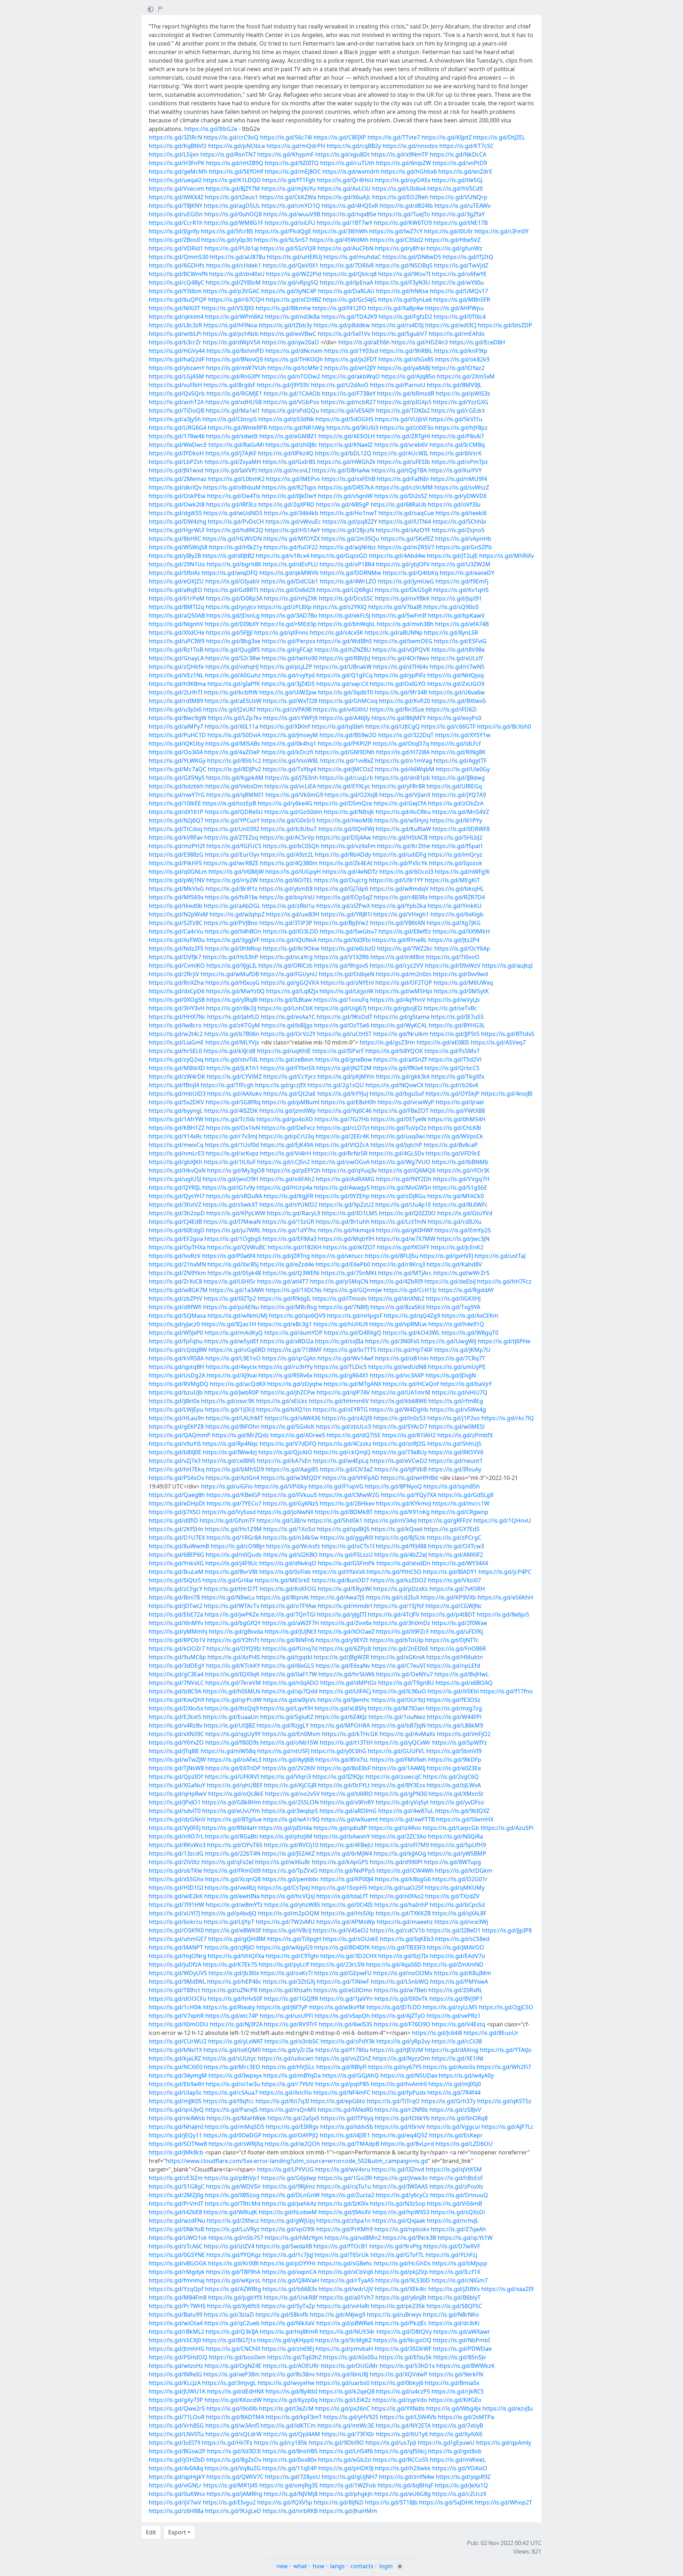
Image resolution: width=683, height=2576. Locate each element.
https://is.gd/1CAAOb (292, 393)
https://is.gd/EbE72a (176, 1614)
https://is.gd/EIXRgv (292, 2127)
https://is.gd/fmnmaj (177, 2280)
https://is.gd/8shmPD (235, 351)
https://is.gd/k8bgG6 (403, 1879)
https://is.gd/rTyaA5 (347, 2280)
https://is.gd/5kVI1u (456, 419)
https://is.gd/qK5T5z (504, 2101)
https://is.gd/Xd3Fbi (344, 940)
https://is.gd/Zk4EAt (346, 863)
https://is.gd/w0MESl (457, 1427)
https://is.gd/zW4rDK (177, 1077)
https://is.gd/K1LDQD (232, 180)
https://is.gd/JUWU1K (177, 2391)
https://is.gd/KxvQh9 (176, 1700)
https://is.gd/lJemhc (344, 1700)
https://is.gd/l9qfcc (229, 2101)
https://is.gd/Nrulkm (401, 1034)
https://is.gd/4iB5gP (343, 504)
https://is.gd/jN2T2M (344, 1068)
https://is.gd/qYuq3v (349, 1170)
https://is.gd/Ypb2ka (399, 906)
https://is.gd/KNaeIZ (346, 445)
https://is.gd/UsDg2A (177, 1375)
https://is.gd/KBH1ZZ (177, 1128)
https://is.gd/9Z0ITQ (292, 163)
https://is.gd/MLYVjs (232, 1042)
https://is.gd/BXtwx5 (459, 701)
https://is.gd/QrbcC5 (452, 1068)
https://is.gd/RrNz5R (340, 1153)
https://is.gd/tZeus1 (231, 197)
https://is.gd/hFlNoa (230, 325)
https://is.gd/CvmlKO (177, 966)
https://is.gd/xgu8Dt (342, 154)
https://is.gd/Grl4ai (228, 1580)
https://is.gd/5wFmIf (399, 615)
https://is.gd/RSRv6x (285, 1375)
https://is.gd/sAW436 (293, 1418)
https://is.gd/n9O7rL (176, 1836)
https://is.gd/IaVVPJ (231, 470)
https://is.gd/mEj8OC (293, 171)
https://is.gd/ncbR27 (348, 402)
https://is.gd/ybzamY (177, 368)
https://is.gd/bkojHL (457, 889)
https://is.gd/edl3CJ (451, 325)
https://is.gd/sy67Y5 (395, 2067)
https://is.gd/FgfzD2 (405, 317)
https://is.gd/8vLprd (407, 2144)
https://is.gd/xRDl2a (287, 1341)
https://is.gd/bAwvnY (342, 1836)
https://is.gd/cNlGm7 (460, 2280)
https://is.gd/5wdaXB (284, 2246)
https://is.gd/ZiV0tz (174, 1862)
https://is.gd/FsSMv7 (452, 1051)
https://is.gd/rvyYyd (288, 675)
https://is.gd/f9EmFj (462, 581)
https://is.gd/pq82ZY (350, 522)
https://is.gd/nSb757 (236, 2238)
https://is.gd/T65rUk (342, 2255)
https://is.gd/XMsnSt (456, 1794)
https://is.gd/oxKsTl (287, 1973)
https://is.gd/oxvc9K (228, 1401)
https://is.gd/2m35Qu (350, 539)
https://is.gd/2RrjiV (174, 974)
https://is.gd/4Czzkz (345, 1444)
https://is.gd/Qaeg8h (177, 1495)
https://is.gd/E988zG (176, 855)
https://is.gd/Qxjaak (399, 2221)
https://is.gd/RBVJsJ (345, 658)
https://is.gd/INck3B (409, 2238)
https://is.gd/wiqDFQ (230, 573)
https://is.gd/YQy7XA (409, 1495)
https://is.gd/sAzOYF (403, 530)
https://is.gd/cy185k (281, 2443)
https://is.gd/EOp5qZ (344, 897)
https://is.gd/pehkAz (289, 2204)
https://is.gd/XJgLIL (232, 966)
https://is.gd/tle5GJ (457, 180)
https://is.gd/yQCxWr (403, 1742)
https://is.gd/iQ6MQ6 (407, 1170)
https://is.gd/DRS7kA (346, 487)
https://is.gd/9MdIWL (177, 1982)
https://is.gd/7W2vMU (285, 1922)
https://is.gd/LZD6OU (464, 2144)
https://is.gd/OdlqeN (346, 974)
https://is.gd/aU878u (238, 257)
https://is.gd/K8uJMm (463, 1973)
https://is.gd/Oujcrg (341, 880)
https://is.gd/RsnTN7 (228, 154)
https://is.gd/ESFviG (460, 641)
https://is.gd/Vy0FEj (175, 1828)
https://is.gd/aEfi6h (364, 342)
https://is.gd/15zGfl (288, 1222)
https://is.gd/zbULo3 (343, 1427)
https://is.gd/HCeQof (411, 1384)
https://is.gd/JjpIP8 (507, 1930)
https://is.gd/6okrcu (176, 1922)
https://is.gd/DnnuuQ (459, 2195)
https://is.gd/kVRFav (176, 837)
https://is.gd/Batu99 (176, 2315)
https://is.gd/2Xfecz (233, 2221)
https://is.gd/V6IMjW (236, 872)
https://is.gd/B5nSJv (460, 2357)
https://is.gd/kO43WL (411, 1333)
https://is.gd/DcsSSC (346, 598)
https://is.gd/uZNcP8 (229, 1990)
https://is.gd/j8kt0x (174, 1401)
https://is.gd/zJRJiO (230, 1947)
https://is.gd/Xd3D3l (234, 2451)
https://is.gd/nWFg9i (462, 872)
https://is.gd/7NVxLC (176, 1683)
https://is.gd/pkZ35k (398, 2306)
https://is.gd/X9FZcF (403, 1631)
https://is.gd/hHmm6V (339, 1401)
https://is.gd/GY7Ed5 (452, 1529)
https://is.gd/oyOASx (403, 180)
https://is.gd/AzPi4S (234, 1657)
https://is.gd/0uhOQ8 (233, 214)
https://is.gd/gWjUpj (288, 2221)
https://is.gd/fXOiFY (403, 1247)
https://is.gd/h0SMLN (231, 1691)
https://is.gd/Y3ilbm (175, 291)
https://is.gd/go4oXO (285, 1119)
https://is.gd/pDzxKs (401, 1589)
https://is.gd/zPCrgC (454, 1538)
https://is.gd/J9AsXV (345, 2212)
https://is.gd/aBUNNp (394, 633)
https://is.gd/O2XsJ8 (351, 795)
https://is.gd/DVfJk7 (175, 957)
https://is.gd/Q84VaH (291, 2280)
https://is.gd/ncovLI (284, 470)
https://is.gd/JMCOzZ (346, 769)
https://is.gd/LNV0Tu (176, 2434)
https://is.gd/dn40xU (237, 274)
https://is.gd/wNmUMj (237, 1316)
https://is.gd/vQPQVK (401, 650)
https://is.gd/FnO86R (458, 1649)
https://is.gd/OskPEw (177, 496)
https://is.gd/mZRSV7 (406, 547)
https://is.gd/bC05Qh (291, 846)
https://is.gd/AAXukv (234, 1094)
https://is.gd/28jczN (348, 530)
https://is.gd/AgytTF (460, 761)
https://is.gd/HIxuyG (232, 983)
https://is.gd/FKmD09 (232, 1871)
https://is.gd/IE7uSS (457, 1017)
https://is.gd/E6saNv (343, 1666)
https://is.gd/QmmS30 (179, 257)
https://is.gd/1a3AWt (237, 1290)
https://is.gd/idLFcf (456, 744)
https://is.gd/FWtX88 (457, 1111)
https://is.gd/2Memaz (178, 479)
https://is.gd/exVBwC (288, 334)
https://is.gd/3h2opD (177, 1213)
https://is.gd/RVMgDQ (179, 1384)
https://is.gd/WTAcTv (232, 1606)
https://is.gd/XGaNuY (177, 1785)
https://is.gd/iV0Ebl (453, 1691)
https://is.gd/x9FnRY (347, 1802)
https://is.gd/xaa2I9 (507, 2289)
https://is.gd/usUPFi (286, 2016)
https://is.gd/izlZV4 (229, 2246)
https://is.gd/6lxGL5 (288, 1666)
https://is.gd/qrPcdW (234, 1700)
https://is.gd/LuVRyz (233, 2229)
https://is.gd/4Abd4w (397, 556)
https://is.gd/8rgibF (229, 385)
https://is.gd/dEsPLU (290, 564)
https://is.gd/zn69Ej (288, 2349)
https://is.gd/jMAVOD (456, 1947)
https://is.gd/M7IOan (396, 1708)
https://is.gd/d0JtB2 (228, 556)
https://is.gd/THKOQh (294, 359)
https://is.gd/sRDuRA (234, 1196)
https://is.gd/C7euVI (398, 1666)
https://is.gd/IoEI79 (174, 2443)
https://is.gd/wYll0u (458, 282)
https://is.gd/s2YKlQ (340, 607)
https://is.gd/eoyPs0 (454, 718)
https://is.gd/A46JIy (345, 718)
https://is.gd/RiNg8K (458, 752)
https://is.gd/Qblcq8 (350, 274)
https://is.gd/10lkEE (175, 803)
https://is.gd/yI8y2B (175, 556)
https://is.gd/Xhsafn (285, 1990)
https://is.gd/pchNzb (231, 334)
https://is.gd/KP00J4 (347, 1879)
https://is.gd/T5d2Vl (455, 1059)
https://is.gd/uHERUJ (294, 257)
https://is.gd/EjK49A (287, 1145)
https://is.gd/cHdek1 (234, 265)
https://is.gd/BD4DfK (342, 1947)
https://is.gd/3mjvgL (229, 2383)
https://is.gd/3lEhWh (340, 231)
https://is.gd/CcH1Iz (410, 1290)
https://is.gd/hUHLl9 (341, 1324)
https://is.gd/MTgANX (353, 1384)
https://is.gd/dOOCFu (178, 1999)
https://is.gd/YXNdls (398, 2408)
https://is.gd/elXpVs (290, 1700)
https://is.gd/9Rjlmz (289, 2186)
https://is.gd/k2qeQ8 (347, 2391)
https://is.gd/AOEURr (291, 2366)
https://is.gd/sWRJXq (236, 2144)
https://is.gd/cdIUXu (455, 1222)
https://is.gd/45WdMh (339, 240)
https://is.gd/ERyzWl (345, 1589)
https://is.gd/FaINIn (403, 479)
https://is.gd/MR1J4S (231, 2485)
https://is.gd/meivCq (176, 1145)
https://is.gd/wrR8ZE (231, 863)
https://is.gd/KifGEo (455, 2400)
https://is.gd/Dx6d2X (288, 590)
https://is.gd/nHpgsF (355, 1316)
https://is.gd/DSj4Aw (343, 837)
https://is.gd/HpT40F (405, 1350)
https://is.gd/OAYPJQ (291, 2135)
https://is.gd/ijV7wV (175, 2502)
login (386, 2566)
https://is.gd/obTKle (175, 1871)
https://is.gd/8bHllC (175, 539)
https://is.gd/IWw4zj (230, 1452)
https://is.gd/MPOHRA (340, 1725)
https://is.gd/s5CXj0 (175, 2340)
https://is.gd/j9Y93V (283, 385)
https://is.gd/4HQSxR (350, 206)
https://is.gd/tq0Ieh (338, 726)
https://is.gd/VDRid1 (176, 248)
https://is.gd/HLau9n (176, 1418)
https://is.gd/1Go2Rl (345, 2178)
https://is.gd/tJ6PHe (504, 1341)
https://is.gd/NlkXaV (288, 2323)
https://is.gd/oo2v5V (292, 1794)
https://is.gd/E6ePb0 (343, 1264)
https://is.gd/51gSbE (460, 1188)
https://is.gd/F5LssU (346, 1555)
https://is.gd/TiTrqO (393, 2101)
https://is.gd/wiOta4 (176, 2323)
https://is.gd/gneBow (344, 1059)
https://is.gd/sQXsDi (458, 2212)
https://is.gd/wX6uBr (283, 1862)
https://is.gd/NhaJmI (176, 2127)
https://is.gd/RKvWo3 (177, 1845)
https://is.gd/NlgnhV (176, 624)
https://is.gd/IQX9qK (232, 1674)
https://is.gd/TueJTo (404, 214)
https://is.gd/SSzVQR (288, 248)
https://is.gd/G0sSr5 (288, 820)
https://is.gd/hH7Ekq (177, 1469)
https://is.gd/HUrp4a (284, 1188)
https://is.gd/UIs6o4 (399, 189)
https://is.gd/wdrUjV (346, 2289)
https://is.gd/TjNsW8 (176, 1768)
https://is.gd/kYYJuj (343, 1094)
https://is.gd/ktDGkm (464, 1871)
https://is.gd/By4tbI (291, 2391)
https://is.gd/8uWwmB (179, 1546)
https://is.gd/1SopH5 (339, 1888)
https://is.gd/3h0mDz (402, 1623)
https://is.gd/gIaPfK (234, 684)
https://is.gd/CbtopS (230, 419)
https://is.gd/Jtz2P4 (454, 940)
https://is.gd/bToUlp (397, 1640)
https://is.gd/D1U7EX (177, 1538)
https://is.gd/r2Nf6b (401, 2110)
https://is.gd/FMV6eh (398, 1760)
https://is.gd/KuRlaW (403, 829)
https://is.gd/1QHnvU (502, 1520)
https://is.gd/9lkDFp (455, 1760)
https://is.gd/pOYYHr (288, 2263)
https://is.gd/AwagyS (342, 1188)
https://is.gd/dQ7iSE (354, 1435)
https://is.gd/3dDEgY (177, 1666)
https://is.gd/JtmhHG (177, 2349)
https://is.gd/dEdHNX (235, 2391)
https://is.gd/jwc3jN (463, 1239)
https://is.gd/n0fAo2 (397, 1896)
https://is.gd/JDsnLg (233, 615)
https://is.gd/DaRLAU (346, 291)
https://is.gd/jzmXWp (288, 1111)
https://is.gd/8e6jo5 (503, 1614)
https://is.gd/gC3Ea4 (176, 1674)
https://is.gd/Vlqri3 (286, 1777)
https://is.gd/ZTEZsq (231, 837)
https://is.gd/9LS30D (403, 2280)
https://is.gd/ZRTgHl (403, 436)
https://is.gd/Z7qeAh (458, 2229)
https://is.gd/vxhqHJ (232, 667)
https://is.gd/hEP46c (234, 1982)
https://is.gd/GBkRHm (232, 1802)
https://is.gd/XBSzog (232, 2195)
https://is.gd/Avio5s (449, 2067)
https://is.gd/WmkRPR (237, 428)
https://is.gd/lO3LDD (291, 931)
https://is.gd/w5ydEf (231, 1341)
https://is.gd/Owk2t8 (177, 504)
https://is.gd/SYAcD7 (400, 1427)
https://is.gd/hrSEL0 (175, 1051)
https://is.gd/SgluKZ (287, 1717)
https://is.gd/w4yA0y (466, 2075)
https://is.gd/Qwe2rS (177, 2408)
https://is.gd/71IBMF (295, 1350)
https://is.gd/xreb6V (401, 445)
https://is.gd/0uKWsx (177, 2494)
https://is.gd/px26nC (343, 2408)
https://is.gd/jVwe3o (401, 2178)
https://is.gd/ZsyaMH (233, 462)
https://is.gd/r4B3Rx (401, 897)
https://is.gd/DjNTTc (452, 1640)
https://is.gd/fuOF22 (291, 547)
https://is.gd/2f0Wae (459, 1623)
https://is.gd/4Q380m (289, 863)
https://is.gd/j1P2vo (454, 1418)
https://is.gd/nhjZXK (291, 598)
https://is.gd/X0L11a (231, 726)
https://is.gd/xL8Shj (340, 1708)
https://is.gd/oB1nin (402, 1358)
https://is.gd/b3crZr (175, 342)
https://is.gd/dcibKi (454, 2323)
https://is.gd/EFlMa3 (290, 1239)
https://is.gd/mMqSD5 (234, 2127)
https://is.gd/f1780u (342, 2050)
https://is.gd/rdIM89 (176, 701)
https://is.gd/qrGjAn (289, 1358)
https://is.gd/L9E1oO (233, 1358)
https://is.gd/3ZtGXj (289, 1982)
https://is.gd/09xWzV (453, 966)
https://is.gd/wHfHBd (409, 1478)
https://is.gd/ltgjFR (288, 1196)
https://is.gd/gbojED (395, 1008)
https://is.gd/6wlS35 (346, 2024)
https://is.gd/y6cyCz (402, 2195)
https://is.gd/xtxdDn (403, 1563)
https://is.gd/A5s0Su (350, 2357)
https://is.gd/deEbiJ (450, 1281)
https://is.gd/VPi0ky (281, 1486)
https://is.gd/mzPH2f (177, 846)
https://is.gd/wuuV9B (292, 214)
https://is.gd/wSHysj (401, 820)
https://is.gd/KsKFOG (288, 1589)
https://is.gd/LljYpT (229, 1922)
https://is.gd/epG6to (338, 2101)
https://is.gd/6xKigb (457, 914)
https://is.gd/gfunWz (454, 248)
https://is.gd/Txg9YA (453, 1307)
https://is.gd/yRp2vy (403, 2041)
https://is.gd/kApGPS (340, 1862)
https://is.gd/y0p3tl (227, 240)
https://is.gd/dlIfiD (173, 1520)
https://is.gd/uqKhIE (284, 1051)
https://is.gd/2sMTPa (466, 2417)
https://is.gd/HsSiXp (348, 1913)
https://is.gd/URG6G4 (178, 428)
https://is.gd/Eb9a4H (176, 2084)
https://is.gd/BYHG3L (457, 1025)
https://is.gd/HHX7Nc (177, 1017)
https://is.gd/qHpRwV (178, 1794)
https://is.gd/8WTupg (452, 1862)
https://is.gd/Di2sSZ (401, 496)
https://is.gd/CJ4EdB (175, 1222)
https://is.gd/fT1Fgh (289, 180)
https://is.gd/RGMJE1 (234, 393)
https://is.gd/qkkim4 (176, 317)
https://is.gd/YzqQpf (176, 2289)
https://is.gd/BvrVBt (231, 1572)
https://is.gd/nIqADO (291, 1683)
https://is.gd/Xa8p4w (396, 308)
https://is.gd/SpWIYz (460, 1742)
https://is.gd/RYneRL (399, 940)
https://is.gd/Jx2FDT (351, 359)
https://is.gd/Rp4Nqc (230, 1444)
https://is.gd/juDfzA (175, 1964)
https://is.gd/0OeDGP (232, 2135)
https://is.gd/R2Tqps (289, 487)
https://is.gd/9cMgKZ (343, 2340)
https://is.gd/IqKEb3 (407, 1939)
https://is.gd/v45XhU (341, 709)
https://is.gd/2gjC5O (506, 2007)
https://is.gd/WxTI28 (290, 701)
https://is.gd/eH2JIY (350, 368)
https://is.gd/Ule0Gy (463, 769)
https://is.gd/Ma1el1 (233, 411)
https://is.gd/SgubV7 (399, 334)
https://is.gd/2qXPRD (286, 504)
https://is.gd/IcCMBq (457, 445)
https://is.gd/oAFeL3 (234, 1760)
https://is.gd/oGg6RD (237, 1350)
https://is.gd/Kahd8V (454, 1264)
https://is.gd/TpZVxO (290, 1871)
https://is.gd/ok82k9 (462, 359)
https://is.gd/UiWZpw (288, 692)
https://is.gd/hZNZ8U (343, 650)
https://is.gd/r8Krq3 (398, 1264)
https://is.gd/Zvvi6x (346, 1623)
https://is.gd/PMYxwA (459, 1982)
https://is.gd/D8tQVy (404, 2332)
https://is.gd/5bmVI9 (454, 1751)
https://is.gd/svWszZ (462, 487)
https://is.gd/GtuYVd (465, 1213)
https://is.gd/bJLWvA (454, 1785)
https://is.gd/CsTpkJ (284, 1888)
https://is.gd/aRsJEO (176, 590)
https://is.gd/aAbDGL (232, 906)
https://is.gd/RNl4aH (229, 1828)
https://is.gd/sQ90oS (451, 607)
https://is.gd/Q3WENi (291, 1273)
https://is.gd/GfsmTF (227, 1520)
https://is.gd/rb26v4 (451, 1085)
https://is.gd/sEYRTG (340, 1409)
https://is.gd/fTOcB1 (341, 2246)
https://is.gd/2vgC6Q (451, 1777)
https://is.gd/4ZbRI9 (396, 1281)
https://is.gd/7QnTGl (288, 1614)
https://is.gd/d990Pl (396, 1862)
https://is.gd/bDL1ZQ (343, 453)
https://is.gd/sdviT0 (175, 1811)
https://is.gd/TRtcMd (233, 2204)
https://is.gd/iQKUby (176, 744)
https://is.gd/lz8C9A (175, 1691)
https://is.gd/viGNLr (175, 2485)
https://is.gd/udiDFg (399, 855)
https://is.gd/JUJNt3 (290, 1631)
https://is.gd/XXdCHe (177, 633)
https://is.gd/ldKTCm (288, 2426)
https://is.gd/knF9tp (461, 351)
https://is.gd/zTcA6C (176, 2246)
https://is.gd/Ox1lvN (233, 1128)
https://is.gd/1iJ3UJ (230, 1409)
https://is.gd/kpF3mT (294, 2417)
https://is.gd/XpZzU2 (346, 1205)
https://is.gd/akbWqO (351, 376)
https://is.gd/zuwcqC (394, 1777)
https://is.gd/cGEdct (458, 411)
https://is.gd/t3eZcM (286, 2408)
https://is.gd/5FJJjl (229, 633)
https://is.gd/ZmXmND (453, 1964)
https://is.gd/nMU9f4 (459, 479)
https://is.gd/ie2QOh (292, 2144)
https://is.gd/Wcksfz (293, 1546)
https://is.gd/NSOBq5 (404, 265)
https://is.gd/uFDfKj (457, 1631)
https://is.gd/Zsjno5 (458, 530)
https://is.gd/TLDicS (340, 1367)
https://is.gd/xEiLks (282, 1401)
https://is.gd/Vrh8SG (176, 2426)
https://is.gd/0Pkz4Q (286, 453)
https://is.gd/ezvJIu (508, 2408)
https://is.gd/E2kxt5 (175, 1717)
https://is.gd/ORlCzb (285, 966)
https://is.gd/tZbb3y (285, 325)
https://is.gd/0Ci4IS (347, 1905)
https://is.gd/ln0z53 (400, 1418)
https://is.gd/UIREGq (454, 786)
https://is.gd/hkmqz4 (346, 1230)
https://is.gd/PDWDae (462, 2349)
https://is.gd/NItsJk (349, 812)
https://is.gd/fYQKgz (234, 2255)
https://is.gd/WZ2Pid (294, 274)
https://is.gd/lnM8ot (397, 957)
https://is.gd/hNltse (402, 291)
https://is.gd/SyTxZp (288, 2306)
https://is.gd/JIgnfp (174, 231)
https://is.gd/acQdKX (238, 1384)
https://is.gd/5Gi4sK (288, 1427)
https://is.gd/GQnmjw (353, 1290)
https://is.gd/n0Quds (234, 1555)
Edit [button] (151, 2532)
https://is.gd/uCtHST (344, 1034)
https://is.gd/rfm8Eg (456, 1401)
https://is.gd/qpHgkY (177, 2477)
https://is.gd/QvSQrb (177, 393)
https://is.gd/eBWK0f (233, 1930)
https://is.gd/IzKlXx (343, 2204)
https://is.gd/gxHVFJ (446, 1256)
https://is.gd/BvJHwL (462, 1674)
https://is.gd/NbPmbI (461, 2340)
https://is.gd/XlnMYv (176, 1623)
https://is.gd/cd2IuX (393, 1597)
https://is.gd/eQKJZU (176, 581)
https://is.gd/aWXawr (462, 2332)
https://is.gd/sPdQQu (290, 411)
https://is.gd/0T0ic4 (460, 317)
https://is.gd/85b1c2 (234, 761)
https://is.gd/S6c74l (286, 137)
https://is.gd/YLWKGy (177, 761)
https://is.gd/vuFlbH (175, 385)
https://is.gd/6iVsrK (456, 453)
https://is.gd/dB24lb (406, 206)
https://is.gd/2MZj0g (176, 2195)
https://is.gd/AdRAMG (345, 1179)
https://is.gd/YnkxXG (176, 1563)
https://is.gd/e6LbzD (348, 948)
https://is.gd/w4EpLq (341, 1461)
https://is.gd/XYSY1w (463, 735)
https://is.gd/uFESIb (404, 462)
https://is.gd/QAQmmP (180, 1435)
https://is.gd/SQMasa (177, 1316)
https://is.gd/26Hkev (347, 1503)
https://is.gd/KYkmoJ (404, 1503)
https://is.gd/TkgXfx (458, 1077)
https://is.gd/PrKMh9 (345, 2229)
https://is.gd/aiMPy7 (176, 726)
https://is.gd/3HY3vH (177, 1008)
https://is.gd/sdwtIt (232, 436)
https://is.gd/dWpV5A (232, 342)
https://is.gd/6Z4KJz (341, 1717)
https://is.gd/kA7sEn (284, 1461)
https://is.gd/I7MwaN (232, 1222)
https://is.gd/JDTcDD (394, 2007)
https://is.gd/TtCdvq (176, 829)
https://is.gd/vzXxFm (348, 846)
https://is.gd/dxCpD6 (177, 991)
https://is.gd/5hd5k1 (335, 1520)
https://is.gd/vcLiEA (290, 786)
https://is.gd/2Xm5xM (466, 376)
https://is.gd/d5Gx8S (406, 359)
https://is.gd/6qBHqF (405, 2485)
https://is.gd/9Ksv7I (404, 274)
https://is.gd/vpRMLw (398, 1324)
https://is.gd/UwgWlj (449, 1341)
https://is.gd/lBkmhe (283, 308)
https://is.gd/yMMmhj (178, 1631)
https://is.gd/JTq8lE (174, 1751)
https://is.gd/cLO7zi (343, 1128)
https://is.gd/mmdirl (345, 1606)
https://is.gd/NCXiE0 (176, 2067)
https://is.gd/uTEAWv (462, 206)
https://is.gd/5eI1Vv (344, 334)
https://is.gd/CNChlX (233, 2349)
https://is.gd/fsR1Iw (231, 897)
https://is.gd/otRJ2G (399, 1444)
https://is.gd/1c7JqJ (288, 2255)
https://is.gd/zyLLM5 (450, 2007)
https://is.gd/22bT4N (233, 1853)
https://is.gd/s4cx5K (337, 633)
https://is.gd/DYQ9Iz (234, 1649)
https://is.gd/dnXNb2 (396, 1298)
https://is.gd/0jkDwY (289, 496)
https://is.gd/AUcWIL (401, 453)
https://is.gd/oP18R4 (347, 564)
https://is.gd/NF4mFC (342, 2093)
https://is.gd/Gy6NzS (291, 1503)
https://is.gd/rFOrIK (463, 1170)
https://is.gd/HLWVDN (232, 539)
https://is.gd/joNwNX (285, 1512)
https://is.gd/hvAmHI (399, 2084)
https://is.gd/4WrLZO (348, 581)
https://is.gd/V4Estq (459, 2024)
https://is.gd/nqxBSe (349, 214)
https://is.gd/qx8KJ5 (343, 1529)
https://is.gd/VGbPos (291, 402)
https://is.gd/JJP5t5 (455, 1034)
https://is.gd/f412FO (339, 308)
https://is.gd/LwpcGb (451, 1828)
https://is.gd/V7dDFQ (288, 1444)
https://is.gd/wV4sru (343, 2169)
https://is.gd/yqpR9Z (463, 2477)
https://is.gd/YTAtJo (506, 2050)
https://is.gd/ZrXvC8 (175, 1281)
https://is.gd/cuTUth (347, 163)
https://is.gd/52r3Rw (233, 658)
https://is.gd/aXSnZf (400, 1059)
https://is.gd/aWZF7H (291, 1623)
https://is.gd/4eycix (231, 1367)
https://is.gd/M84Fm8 (178, 2297)
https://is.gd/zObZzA (456, 803)
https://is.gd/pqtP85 (342, 2084)
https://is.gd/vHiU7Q (460, 1392)
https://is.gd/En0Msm (291, 1734)
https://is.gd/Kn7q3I (282, 2101)
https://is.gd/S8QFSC (454, 2306)
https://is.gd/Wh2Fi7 (504, 2067)
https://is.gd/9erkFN (456, 2374)
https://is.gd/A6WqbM (405, 769)
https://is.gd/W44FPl (454, 1717)
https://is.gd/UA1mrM (401, 1392)
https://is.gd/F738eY (349, 393)
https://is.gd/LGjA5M (176, 376)
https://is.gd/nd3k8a (292, 317)
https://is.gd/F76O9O (402, 2024)
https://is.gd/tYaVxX (339, 1572)
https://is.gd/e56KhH (505, 1597)
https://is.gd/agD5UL (232, 206)
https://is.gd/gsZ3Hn (387, 1042)
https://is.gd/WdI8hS (344, 641)
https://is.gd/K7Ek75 (230, 1964)
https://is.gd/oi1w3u (233, 2084)
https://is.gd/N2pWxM (178, 914)
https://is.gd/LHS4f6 (346, 2451)
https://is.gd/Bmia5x (452, 2383)
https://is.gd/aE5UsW (233, 701)
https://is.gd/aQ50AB (177, 615)
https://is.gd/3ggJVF (233, 940)
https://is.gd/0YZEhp (342, 1196)
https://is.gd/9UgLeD (233, 2511)
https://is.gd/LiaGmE (176, 1042)
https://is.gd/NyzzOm (401, 2058)
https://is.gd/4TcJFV (394, 1614)
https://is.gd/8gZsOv (234, 2460)
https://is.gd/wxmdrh (351, 171)
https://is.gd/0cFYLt (344, 1785)
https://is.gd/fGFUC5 (234, 846)
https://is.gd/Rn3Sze (397, 709)
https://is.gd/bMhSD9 (235, 1469)
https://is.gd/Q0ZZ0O (407, 1213)
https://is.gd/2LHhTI (176, 692)
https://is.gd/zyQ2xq (176, 1059)
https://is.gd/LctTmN (399, 1222)
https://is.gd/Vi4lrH (286, 1153)
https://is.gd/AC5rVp (287, 837)
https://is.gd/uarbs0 (343, 2383)
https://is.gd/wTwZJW (177, 1760)
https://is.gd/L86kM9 (455, 1725)
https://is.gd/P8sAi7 (458, 436)
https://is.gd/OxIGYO (398, 684)
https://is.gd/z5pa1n (343, 2221)
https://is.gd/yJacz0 (174, 1324)
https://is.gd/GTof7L (397, 2255)
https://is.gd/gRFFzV (445, 1520)
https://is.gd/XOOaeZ (346, 1631)
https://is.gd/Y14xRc (176, 1136)
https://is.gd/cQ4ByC (176, 282)
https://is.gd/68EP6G (176, 1555)
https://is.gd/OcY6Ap (462, 948)
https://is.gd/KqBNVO (178, 146)
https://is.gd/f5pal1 (457, 846)
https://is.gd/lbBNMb (460, 1162)
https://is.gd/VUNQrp (459, 197)
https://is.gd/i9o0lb (232, 2408)
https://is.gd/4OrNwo (401, 658)
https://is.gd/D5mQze (343, 803)
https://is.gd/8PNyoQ (393, 1486)
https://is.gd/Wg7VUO (401, 1162)
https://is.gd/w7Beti (400, 1990)
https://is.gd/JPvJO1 (175, 1802)
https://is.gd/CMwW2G (349, 1495)
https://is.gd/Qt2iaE (290, 1094)
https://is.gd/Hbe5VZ (453, 240)
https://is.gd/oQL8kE (236, 1794)
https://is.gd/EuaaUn (231, 1717)
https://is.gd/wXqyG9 (284, 1947)
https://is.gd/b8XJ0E (175, 1452)
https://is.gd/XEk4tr (401, 2289)
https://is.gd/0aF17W (289, 1674)
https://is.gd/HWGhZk (346, 462)
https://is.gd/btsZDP (505, 325)
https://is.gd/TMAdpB (350, 2144)
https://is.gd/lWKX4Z (176, 197)
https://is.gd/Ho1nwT (348, 513)
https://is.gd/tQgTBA (399, 470)
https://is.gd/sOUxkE (351, 1939)
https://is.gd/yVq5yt (402, 1802)
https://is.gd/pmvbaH (344, 2349)
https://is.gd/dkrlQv (175, 487)
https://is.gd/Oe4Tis (234, 496)
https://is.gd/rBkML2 (176, 2332)
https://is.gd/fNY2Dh (404, 1179)
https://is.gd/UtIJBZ (229, 1725)
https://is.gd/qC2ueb (232, 2323)
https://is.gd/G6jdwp (289, 2178)
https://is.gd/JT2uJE (452, 556)
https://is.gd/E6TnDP (233, 1768)
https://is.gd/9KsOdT (345, 1017)
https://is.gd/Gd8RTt (231, 590)
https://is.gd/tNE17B (460, 223)
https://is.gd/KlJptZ (447, 137)
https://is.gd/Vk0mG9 (294, 795)
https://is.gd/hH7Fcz (504, 1281)
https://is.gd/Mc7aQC (178, 769)
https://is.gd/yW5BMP (457, 1853)
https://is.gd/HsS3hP (231, 957)
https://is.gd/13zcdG (176, 1853)
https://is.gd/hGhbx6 (409, 171)
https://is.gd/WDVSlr (234, 2186)
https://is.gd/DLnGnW (290, 2195)
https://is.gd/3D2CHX (348, 1956)
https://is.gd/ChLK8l (454, 1128)
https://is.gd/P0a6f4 (229, 1256)
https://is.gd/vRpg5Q (290, 282)
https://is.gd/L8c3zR (175, 325)
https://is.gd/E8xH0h (348, 1102)
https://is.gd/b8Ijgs (287, 1025)
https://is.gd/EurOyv (232, 855)
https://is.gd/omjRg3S (289, 2485)
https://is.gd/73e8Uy (399, 1452)
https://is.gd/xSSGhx (176, 1879)
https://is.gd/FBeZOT (401, 1111)
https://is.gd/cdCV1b (398, 1930)
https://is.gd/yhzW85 (292, 1905)
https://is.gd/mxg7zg (454, 1708)
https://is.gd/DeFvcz (288, 1128)
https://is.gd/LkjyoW (346, 991)
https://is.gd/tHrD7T (231, 1589)
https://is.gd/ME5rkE (282, 1580)
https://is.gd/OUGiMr (350, 2366)
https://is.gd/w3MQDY (291, 1478)
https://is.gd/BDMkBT (344, 1512)
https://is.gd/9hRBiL (406, 351)
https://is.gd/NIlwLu (228, 1597)
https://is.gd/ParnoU (398, 385)
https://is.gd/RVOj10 (291, 1845)
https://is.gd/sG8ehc (345, 2263)
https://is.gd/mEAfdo (457, 334)
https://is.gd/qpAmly (504, 2443)
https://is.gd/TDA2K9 (349, 317)
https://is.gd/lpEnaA (346, 282)
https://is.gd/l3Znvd (398, 2169)
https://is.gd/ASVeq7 (498, 1042)
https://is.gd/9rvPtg (396, 2246)
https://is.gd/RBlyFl (341, 2067)
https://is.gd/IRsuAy (455, 1469)
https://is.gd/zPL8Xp (285, 607)
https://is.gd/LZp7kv (235, 718)
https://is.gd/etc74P (232, 2016)
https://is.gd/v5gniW (345, 496)
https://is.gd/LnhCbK (285, 1008)
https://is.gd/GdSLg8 (466, 1495)
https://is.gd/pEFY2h (293, 1170)
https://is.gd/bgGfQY (233, 1623)
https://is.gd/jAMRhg (234, 2494)
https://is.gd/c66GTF (448, 726)
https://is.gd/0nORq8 (459, 2118)
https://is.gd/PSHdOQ (178, 2357)
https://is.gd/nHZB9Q (235, 163)
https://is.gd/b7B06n (232, 1034)
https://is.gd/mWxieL (458, 2460)
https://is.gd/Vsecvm (176, 189)
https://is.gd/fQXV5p (285, 2502)
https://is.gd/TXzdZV (452, 1896)
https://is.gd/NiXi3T (174, 308)
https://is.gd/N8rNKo (451, 2315)
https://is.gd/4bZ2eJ (401, 1555)
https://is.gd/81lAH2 (409, 1435)
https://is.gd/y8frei (400, 248)
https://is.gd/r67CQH (236, 300)
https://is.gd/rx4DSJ (398, 325)
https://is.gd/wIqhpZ (237, 914)
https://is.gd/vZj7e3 (175, 1461)
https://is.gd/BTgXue (234, 1819)
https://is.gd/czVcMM (404, 487)
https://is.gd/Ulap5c (175, 2093)
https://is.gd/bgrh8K (234, 564)
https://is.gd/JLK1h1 (233, 1068)
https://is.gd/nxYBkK (402, 598)
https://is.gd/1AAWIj (399, 1768)
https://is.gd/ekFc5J (345, 615)
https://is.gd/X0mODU (179, 2024)
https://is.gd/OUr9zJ (398, 1700)
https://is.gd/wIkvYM (337, 2007)
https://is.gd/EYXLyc (344, 786)
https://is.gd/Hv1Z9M (233, 1529)
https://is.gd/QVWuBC (237, 1247)
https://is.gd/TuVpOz (399, 1128)
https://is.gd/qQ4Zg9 (412, 1316)
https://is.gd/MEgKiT (452, 880)
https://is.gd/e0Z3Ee (454, 1768)
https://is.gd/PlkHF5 (175, 863)
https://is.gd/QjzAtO (285, 1452)
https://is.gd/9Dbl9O (336, 2443)
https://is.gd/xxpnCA (289, 2272)
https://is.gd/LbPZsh (176, 462)
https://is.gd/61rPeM (177, 598)
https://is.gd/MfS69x (176, 897)
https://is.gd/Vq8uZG (233, 2468)
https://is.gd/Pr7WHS (177, 2306)
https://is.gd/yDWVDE (458, 496)
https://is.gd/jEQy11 (175, 2135)
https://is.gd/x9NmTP (400, 154)
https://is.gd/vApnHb (463, 539)
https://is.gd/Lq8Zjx (292, 991)
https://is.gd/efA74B (462, 624)
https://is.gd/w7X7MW (406, 1239)
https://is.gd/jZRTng (283, 1256)
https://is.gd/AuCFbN (345, 248)
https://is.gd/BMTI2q (176, 607)
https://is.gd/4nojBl (507, 1094)
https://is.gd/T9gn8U (406, 1683)
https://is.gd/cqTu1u (344, 2186)
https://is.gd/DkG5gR (403, 590)
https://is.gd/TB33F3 (398, 1947)
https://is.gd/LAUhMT (234, 1418)
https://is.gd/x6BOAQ (464, 1683)
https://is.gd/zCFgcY (176, 1589)
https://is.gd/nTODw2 (291, 376)
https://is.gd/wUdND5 (233, 513)
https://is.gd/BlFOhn (232, 1427)
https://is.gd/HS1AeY (292, 530)
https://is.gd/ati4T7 (283, 1281)
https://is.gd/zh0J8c (291, 445)
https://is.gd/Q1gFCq (344, 675)
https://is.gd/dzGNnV (177, 1819)
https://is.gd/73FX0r (348, 2434)
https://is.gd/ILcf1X (455, 2272)
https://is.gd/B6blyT (454, 2297)
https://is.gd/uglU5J (175, 1179)
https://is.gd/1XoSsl (289, 1529)
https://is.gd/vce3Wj (461, 1922)
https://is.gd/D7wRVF (452, 2246)
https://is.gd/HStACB (400, 837)
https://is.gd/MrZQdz (240, 1435)
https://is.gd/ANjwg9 (338, 2315)
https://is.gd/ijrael (460, 1102)
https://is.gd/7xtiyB (458, 2426)
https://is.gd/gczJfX (280, 1085)
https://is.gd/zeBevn (287, 1059)
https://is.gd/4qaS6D (394, 1964)
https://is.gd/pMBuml (291, 1102)
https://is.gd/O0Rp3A (234, 598)
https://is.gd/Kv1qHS (461, 590)
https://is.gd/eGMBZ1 (288, 436)
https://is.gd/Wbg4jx (454, 2408)
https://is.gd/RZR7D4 (457, 897)
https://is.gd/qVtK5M (454, 2169)
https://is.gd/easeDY (467, 573)
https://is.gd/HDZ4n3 (420, 342)
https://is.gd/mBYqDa (292, 2075)
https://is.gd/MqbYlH (346, 1239)
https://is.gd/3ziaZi (229, 2315)
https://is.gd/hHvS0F (235, 1999)
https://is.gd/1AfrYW (176, 1119)
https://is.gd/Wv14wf (345, 1358)
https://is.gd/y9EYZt (342, 1640)
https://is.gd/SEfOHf (236, 171)
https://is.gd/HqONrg (178, 1956)
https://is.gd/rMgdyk (177, 2272)
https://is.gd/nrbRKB (290, 2511)
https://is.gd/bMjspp (460, 2263)
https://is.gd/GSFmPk (346, 1563)
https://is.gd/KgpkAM (235, 778)
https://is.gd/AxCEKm (470, 1316)
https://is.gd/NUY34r (347, 2332)
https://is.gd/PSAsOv (176, 1478)
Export (177, 2532)
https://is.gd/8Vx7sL (342, 1760)
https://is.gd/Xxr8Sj (233, 1264)
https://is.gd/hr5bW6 (346, 1674)
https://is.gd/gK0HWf (404, 1230)
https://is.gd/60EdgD (177, 1230)
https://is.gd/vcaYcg (286, 957)
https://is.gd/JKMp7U (462, 1350)
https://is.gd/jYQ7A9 (459, 795)
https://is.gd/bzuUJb (176, 1392)
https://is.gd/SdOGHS (345, 419)
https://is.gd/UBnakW (343, 667)
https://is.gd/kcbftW (231, 692)
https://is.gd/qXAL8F (459, 1913)
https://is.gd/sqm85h (452, 1486)
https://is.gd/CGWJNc (454, 1606)
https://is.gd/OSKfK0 (176, 1930)
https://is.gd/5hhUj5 (454, 1444)
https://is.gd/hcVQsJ (288, 1896)
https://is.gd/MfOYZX (292, 539)
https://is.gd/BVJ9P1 (456, 1999)
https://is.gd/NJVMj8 (291, 2494)
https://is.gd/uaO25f (396, 1888)
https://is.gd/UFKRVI (232, 1777)
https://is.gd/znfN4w (407, 2477)
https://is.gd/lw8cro (175, 1025)
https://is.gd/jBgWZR (341, 1657)
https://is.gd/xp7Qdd (290, 1691)
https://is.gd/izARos (395, 1828)
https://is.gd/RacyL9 (293, 1213)
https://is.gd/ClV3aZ (346, 1469)
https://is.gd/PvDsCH (236, 522)
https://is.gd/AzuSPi (507, 1828)
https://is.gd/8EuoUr (491, 2033)
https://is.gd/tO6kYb (402, 2118)
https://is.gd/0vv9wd (460, 974)
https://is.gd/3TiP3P (286, 923)
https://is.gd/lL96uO (399, 1691)
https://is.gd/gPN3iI (401, 1794)
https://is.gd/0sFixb (285, 1572)
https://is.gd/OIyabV (232, 581)
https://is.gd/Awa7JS (338, 1597)
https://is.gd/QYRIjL (175, 1188)
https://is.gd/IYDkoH (176, 453)
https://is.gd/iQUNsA (289, 940)
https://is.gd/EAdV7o (457, 1956)
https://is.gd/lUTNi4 (405, 522)
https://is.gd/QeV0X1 (290, 265)
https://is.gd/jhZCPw (288, 1392)
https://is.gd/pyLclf (284, 1964)
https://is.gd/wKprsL (233, 2280)
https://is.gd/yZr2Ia (288, 2050)
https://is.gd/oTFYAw (288, 1606)
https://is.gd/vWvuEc (293, 522)
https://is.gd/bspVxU (287, 897)
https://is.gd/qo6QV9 (297, 1316)
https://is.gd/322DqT (406, 735)
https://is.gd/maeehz (405, 1922)
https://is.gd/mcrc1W (461, 1503)
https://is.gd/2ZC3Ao (399, 1836)
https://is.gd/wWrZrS (461, 1273)
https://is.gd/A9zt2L (287, 855)
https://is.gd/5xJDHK (446, 2502)
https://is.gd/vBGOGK (178, 2263)
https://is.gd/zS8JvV (455, 2110)
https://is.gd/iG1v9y (229, 1188)
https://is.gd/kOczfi (287, 752)
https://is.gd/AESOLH (347, 436)
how (319, 2566)
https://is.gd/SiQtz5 (175, 1580)
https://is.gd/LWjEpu (176, 1409)
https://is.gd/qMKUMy (455, 1888)
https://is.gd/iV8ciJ (287, 1930)
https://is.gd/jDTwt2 (176, 1606)
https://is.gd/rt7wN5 (457, 667)
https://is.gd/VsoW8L (291, 761)
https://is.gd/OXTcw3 (456, 1546)
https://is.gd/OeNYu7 (404, 1674)
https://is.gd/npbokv (402, 2229)
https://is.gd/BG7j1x (229, 2340)
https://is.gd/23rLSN (338, 1964)
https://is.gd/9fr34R (401, 692)
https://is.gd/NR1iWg (297, 428)
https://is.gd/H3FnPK (177, 163)
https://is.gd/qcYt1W (465, 2238)
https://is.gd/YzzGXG (461, 402)
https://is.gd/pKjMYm (346, 1077)
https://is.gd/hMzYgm (294, 2238)
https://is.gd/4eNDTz (350, 872)
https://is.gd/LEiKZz (345, 2400)
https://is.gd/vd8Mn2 (353, 2238)
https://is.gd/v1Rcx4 (282, 556)
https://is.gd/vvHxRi (343, 2306)
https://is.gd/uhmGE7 (178, 1939)
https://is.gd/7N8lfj (344, 1307)
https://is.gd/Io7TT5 (350, 1350)
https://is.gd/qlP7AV (343, 1392)
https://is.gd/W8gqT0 (470, 1333)
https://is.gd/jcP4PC (505, 1572)
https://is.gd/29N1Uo (177, 564)
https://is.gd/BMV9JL (454, 385)
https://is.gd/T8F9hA (233, 2272)
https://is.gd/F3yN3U (402, 282)
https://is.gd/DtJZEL (499, 137)
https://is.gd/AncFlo (286, 2093)
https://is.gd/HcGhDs (402, 2263)
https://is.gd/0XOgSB (177, 1000)
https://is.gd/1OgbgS (233, 1239)
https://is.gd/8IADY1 (450, 1572)
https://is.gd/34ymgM (178, 2075)
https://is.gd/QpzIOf (176, 1777)
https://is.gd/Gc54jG (350, 300)
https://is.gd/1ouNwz (397, 1717)
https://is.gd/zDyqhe (295, 1384)
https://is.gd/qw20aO (290, 342)
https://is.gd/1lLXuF (230, 1162)
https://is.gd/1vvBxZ (347, 761)
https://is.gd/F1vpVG (336, 1486)
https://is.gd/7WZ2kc (405, 948)
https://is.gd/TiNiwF (343, 1982)
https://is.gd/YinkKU (455, 906)
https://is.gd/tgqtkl (287, 1657)
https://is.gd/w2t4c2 (176, 1034)
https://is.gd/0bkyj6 (397, 2383)
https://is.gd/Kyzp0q (290, 2400)
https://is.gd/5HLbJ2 (456, 837)
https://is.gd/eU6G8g (403, 2494)
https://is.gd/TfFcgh (227, 1085)
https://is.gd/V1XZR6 (341, 957)
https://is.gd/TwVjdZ (461, 265)
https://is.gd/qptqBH (176, 1367)
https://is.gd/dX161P (176, 812)
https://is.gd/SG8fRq (233, 1102)
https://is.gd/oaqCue (406, 513)
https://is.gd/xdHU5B (234, 402)
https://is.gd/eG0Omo (343, 1990)
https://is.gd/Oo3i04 (176, 752)
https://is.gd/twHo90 (290, 658)
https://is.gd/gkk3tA (403, 1077)
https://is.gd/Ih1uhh (343, 1222)
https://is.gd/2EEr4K (342, 1136)
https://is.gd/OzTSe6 (342, 1025)
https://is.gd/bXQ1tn (284, 1409)
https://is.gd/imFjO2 (464, 1734)
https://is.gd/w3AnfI (232, 2426)
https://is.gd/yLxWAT (235, 2041)
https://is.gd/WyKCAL (399, 1025)
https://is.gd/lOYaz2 (458, 368)
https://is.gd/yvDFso (457, 1802)
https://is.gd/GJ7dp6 (341, 889)
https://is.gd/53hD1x (407, 2366)
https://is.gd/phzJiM (286, 1836)
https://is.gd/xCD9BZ (293, 300)
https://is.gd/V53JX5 (228, 308)
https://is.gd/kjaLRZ (175, 2058)
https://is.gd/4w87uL (406, 1811)
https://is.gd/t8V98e (458, 650)
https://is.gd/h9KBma (177, 684)
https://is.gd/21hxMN (177, 1264)
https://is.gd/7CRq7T (458, 1358)
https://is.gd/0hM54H (457, 1119)
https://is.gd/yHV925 (351, 2417)
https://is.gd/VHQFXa (236, 1956)
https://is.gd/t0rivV (400, 2127)
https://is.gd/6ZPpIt (345, 1649)
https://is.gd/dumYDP (293, 1333)
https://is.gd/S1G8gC (177, 2186)
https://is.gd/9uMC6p (177, 1657)
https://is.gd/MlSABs (233, 744)
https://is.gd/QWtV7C (235, 2477)
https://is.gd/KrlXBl (233, 2263)
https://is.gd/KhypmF (285, 154)
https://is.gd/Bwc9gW (178, 718)
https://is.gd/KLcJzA (175, 2383)
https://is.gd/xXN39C (176, 1734)
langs (337, 2566)
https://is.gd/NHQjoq (456, 675)
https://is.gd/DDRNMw (351, 573)
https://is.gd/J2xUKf (229, 709)
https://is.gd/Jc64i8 (437, 2033)
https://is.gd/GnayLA (176, 658)
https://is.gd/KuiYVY (455, 470)
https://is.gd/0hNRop (233, 948)
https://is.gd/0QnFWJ (346, 829)
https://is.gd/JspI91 (457, 598)
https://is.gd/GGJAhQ (351, 2075)
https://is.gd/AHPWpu (454, 308)
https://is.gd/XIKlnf (285, 726)
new (282, 2566)
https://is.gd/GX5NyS (177, 778)
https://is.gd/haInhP (401, 1905)
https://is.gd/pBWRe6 (345, 2323)
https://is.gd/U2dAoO (340, 385)
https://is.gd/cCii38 (457, 2041)
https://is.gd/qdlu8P (340, 1828)
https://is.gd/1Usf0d (232, 1145)
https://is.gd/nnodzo (410, 146)
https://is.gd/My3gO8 (236, 1170)
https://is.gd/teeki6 (461, 513)
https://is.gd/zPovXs (456, 2186)
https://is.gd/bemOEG (403, 641)
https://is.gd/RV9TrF (291, 2024)
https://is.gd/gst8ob (455, 2451)
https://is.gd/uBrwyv (394, 2315)
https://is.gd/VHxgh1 (401, 914)
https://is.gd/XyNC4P (289, 291)
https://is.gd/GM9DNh (345, 752)
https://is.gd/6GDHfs (177, 265)
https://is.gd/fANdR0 (345, 2110)
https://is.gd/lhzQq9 (232, 1708)
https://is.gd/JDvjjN (451, 1375)
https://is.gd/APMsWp (346, 1922)
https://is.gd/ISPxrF (338, 1051)
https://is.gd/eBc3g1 (285, 1324)
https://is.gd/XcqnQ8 (233, 1879)
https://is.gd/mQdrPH (296, 146)
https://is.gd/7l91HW (176, 1905)
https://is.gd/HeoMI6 (345, 820)
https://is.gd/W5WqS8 (178, 547)
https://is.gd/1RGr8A (234, 1538)
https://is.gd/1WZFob (348, 2485)
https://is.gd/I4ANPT (176, 1947)
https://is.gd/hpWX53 (401, 2212)
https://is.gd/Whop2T (504, 2502)
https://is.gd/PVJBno (231, 923)
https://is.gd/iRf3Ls (231, 504)
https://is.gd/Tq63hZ (294, 2357)
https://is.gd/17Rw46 (177, 436)
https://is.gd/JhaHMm (348, 2511)
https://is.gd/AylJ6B (288, 1760)
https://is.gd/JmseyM (290, 735)
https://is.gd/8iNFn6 (287, 1640)
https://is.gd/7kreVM (233, 1683)
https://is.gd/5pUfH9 (458, 1845)
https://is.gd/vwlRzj (230, 1888)
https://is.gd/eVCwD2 (399, 1461)
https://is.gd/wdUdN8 (397, 1367)
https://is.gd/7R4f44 (454, 2093)
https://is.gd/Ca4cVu (176, 931)
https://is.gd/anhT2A (176, 402)
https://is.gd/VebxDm (234, 786)
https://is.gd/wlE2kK (176, 1896)
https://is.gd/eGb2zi (345, 2460)
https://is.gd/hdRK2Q (235, 530)
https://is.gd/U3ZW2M (461, 564)
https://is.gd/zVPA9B (284, 709)
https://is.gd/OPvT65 (235, 1845)
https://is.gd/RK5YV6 (456, 1452)
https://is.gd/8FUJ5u (392, 1256)
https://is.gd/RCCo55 (401, 2460)
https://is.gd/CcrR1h (176, 223)
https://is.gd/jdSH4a (285, 1828)
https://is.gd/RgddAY (466, 1290)
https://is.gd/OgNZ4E (233, 2366)
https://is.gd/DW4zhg (178, 522)
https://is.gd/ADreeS (298, 1435)
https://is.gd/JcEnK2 (457, 1247)
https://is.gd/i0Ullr (449, 231)
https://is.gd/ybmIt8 (286, 889)
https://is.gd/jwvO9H (230, 1179)
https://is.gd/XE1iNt (458, 2058)
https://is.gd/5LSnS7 (281, 240)
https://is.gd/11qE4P (290, 2468)
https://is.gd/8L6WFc (460, 1205)
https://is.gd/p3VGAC (231, 291)
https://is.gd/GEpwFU (343, 1973)
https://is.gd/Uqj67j (340, 1008)
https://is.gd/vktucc (337, 1256)
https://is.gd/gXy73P (176, 2400)
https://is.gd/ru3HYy (285, 1367)
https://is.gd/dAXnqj (452, 2050)
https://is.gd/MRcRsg (289, 1307)
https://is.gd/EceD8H (477, 342)
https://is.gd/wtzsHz (176, 2366)
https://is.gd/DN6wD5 (412, 257)
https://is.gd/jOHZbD (177, 2460)
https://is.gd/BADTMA (235, 2417)
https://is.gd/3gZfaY (458, 214)
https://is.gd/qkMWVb (289, 573)
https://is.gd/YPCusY (232, 820)
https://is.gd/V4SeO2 (341, 1930)
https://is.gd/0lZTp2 (230, 1298)
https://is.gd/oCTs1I (348, 1546)
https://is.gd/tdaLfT (342, 1896)
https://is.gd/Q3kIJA (232, 2332)
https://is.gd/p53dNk (286, 419)
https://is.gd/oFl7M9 (402, 1845)
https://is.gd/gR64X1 (341, 1375)
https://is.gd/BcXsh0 (504, 726)
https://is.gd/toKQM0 (232, 2050)
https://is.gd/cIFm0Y (502, 231)
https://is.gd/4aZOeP (232, 752)
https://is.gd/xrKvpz (232, 1153)
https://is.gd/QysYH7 (177, 1196)
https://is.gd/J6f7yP (282, 2007)
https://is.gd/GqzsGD (339, 556)
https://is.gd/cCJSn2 (284, 1162)
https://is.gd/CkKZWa (288, 197)
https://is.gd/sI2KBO (290, 1555)
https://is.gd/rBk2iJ (231, 1008)
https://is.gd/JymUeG (406, 581)
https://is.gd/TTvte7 (394, 137)
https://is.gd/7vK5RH (457, 1589)
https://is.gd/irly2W (232, 880)
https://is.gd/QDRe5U (234, 812)
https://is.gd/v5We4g (458, 1409)
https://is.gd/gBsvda (236, 1631)
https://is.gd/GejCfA (400, 803)
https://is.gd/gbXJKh (176, 1162)
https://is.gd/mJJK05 (175, 2101)
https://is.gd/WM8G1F (234, 223)
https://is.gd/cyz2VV (396, 966)
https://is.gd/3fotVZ (175, 1205)
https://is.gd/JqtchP (396, 1145)
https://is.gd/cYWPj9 (290, 718)
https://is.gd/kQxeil (397, 1529)
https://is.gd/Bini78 (174, 1597)
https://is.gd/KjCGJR (290, 1785)
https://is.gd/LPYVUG (285, 2169)
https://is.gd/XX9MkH (461, 931)
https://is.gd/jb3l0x (234, 1973)
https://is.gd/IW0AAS (400, 2186)
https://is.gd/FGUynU (289, 974)
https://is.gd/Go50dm (293, 812)
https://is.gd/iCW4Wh (405, 1871)
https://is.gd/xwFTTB (407, 1819)
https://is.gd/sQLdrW (234, 2434)
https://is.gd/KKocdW (233, 2400)
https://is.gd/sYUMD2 (288, 1205)
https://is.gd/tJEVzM (397, 2050)
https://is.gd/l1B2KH (295, 1247)
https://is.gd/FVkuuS (290, 1495)
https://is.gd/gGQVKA (290, 983)
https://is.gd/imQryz (455, 855)
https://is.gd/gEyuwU (446, 2443)
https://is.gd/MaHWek (236, 2118)
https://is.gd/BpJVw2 (341, 923)
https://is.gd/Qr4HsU (345, 180)
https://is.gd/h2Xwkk (403, 2468)
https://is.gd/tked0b (176, 906)
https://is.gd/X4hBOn (233, 931)
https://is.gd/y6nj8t (401, 2297)
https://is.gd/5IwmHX (465, 1819)
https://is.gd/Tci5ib (230, 1119)
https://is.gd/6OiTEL (286, 880)
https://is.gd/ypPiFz (400, 675)
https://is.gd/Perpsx (288, 641)
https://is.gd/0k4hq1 (289, 744)
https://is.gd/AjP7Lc (507, 2127)
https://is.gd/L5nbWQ (400, 1982)
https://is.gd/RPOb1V (177, 1640)
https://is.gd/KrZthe (404, 846)
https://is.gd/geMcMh (178, 171)
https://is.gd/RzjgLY (283, 1725)
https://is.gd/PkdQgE (283, 231)
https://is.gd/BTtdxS (508, 1034)
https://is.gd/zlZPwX (343, 906)
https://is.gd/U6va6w (457, 692)
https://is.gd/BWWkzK (465, 2366)
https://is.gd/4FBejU (346, 1845)
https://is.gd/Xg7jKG (454, 923)
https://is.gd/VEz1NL (176, 675)
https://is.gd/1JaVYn (346, 1999)
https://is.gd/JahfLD (233, 1017)
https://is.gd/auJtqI (507, 966)
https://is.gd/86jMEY (399, 718)
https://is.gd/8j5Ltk (400, 1538)
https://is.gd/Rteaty (229, 2007)
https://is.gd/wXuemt (350, 1819)
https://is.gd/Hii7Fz (227, 2443)
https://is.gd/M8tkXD (177, 1068)
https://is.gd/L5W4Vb (408, 2417)
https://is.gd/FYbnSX (288, 1068)
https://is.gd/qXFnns (281, 633)
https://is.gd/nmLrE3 (176, 1153)
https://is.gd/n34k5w (291, 1538)
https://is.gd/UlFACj (345, 1691)
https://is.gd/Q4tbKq (411, 573)
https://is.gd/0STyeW (399, 1119)
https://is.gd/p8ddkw (342, 325)
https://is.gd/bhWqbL (347, 624)
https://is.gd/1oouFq (341, 1000)
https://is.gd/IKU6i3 (352, 428)
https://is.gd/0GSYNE (177, 2255)
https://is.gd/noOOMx (403, 1973)
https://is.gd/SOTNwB (178, 2144)
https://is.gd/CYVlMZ (234, 1077)
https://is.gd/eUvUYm (231, 1811)
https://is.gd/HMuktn (455, 1657)
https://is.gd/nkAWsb (177, 2118)
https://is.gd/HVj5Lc (288, 2067)
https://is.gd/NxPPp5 (347, 1871)
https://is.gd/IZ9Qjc (338, 1777)
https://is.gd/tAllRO (347, 1794)
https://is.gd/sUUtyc (229, 2058)
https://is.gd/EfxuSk (405, 2357)
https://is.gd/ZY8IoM (233, 282)
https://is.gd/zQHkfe (176, 667)
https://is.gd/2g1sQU (336, 1085)
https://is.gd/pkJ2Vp (401, 2272)
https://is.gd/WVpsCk (455, 1136)
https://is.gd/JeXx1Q (461, 2485)
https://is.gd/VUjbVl (401, 419)
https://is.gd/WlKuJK (230, 2212)
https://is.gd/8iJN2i (339, 2502)
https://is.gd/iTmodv (340, 1298)
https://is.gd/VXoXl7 (454, 1580)
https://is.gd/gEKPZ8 (176, 1427)
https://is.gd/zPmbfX (465, 1435)
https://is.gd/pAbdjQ (229, 1913)
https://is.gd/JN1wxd (176, 470)
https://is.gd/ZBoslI (174, 240)
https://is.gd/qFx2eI (227, 1862)
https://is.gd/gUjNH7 (350, 2477)
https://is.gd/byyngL (176, 1111)
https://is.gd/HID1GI (176, 1888)
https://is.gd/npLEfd (453, 1666)
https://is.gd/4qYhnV (398, 1000)
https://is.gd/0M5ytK (461, 991)
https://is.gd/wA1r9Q (292, 1819)
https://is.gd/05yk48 (234, 1273)
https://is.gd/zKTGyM (232, 1025)
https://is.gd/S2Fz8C (176, 923)
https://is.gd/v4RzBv (176, 1725)
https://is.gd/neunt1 (456, 1461)
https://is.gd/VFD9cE (453, 1153)
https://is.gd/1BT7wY (345, 223)
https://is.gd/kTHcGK (350, 1734)
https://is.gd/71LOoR (177, 2417)
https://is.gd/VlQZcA (342, 1145)
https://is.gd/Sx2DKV (176, 1102)
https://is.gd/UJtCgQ (393, 726)
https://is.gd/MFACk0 (456, 1196)
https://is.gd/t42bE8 (175, 2212)
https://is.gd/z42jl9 (347, 1418)
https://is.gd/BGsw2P (177, 2451)
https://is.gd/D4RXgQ (353, 1333)
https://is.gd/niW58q (228, 1751)
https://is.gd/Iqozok (456, 863)
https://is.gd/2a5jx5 (293, 2118)
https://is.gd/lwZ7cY (396, 231)
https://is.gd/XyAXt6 (456, 2434)
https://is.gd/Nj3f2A (236, 2024)
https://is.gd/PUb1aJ (232, 248)
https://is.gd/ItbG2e (211, 129)
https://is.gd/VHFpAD (351, 1478)
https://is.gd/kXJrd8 (229, 1051)
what (300, 2566)
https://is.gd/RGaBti (231, 1836)
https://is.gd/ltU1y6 (402, 2434)
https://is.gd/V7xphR (176, 2016)
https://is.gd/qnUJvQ (176, 2110)
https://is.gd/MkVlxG (176, 889)
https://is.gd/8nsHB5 (290, 2451)
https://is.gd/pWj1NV (177, 880)
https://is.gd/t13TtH (346, 1742)
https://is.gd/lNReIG (175, 2374)
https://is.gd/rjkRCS (458, 2391)
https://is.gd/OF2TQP (404, 983)
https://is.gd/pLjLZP (286, 667)
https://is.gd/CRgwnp (460, 1512)
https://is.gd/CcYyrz (290, 1077)
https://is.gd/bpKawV (456, 615)
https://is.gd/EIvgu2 (229, 2502)
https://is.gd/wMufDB (230, 974)
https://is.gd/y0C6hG (339, 1751)
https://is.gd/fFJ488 (401, 1546)
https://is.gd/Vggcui (453, 2127)
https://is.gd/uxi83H (293, 914)
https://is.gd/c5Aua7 (231, 2093)
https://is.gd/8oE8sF (344, 1768)
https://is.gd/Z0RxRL (455, 1990)
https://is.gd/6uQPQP (178, 300)
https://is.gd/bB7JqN (399, 1725)
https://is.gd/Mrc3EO (232, 2067)
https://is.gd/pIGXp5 (404, 402)
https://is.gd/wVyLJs (453, 1000)
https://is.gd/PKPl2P (345, 744)
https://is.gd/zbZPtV (176, 1298)
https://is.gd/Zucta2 (348, 2195)
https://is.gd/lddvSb (347, 2127)
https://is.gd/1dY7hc (289, 1230)
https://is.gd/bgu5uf (397, 1094)
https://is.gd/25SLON (291, 1802)
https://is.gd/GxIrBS (289, 462)
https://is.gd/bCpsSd (457, 1905)
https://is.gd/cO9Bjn (238, 1546)
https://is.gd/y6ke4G (285, 803)
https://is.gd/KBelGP (234, 1495)
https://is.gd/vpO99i (288, 2229)
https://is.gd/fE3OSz (454, 1700)
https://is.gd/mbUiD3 (177, 1094)
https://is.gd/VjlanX (405, 795)
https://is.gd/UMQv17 (459, 291)
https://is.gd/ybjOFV (403, 564)
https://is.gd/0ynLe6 (405, 300)
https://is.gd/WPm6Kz (234, 317)
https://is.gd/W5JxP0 (176, 1333)
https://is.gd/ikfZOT (349, 1247)
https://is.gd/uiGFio (227, 1486)
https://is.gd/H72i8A (403, 752)
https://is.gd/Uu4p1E (403, 1205)
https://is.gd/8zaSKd (398, 1307)
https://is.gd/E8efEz (405, 931)
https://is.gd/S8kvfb (282, 2315)
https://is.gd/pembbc (291, 1879)
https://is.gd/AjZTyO (398, 2016)
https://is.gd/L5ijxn (174, 154)
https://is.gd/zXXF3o (407, 428)
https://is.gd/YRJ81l (346, 914)
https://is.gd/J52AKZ (288, 1853)
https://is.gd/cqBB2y (354, 146)
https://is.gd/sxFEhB (348, 479)
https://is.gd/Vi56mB (454, 2204)
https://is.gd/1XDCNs (294, 1290)
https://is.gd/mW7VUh (236, 368)
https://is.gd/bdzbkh (176, 786)
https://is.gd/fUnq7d (290, 1649)
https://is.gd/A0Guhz (233, 675)
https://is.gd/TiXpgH (294, 1939)
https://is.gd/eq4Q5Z (400, 2135)
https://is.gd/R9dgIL (284, 1298)
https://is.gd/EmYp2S (463, 1230)
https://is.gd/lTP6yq (347, 2118)
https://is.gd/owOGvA (340, 1162)
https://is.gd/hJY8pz (461, 428)
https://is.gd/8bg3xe (233, 641)
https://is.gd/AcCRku (403, 812)
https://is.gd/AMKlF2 (456, 1555)
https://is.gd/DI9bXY (232, 624)
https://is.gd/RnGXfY (233, 376)
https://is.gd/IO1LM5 (350, 1213)
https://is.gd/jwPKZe (232, 1614)
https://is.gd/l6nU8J (342, 2374)
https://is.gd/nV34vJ (390, 1520)
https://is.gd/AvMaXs (407, 1734)
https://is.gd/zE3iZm (176, 2178)
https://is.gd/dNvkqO (288, 1563)
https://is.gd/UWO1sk (178, 2238)
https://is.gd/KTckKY (233, 1666)
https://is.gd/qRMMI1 (235, 795)
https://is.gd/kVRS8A (176, 1358)
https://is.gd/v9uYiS (175, 1444)
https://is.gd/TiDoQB (176, 411)
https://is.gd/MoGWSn (401, 1188)
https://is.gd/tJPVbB (401, 1469)
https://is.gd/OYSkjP (452, 1094)
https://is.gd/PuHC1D (177, 735)
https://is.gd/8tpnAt (283, 1597)
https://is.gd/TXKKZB (403, 1913)
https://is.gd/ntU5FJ (283, 1751)
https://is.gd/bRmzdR (406, 393)
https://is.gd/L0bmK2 (236, 479)
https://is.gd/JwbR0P (232, 1392)
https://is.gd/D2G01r (460, 1879)
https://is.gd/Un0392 (232, 829)
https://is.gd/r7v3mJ (231, 1136)
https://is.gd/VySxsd (229, 1512)
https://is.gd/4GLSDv (397, 1153)
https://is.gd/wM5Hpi (404, 991)
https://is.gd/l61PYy (456, 820)
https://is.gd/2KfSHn (176, 1529)
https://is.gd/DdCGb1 (290, 581)
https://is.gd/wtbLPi (175, 334)
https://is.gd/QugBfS (232, 650)
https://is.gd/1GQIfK (291, 1999)
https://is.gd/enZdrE (465, 171)
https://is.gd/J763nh (292, 778)
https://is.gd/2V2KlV (289, 1768)
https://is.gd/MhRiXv (507, 556)
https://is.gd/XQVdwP (399, 2374)
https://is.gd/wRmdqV (399, 889)
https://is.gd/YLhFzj (451, 2255)
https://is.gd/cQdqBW (178, 1350)
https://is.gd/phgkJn (346, 2494)
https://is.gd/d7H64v (401, 667)
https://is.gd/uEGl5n (176, 214)
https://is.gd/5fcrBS (227, 231)
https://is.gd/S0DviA (234, 735)
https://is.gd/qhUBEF (235, 1785)
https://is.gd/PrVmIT (176, 2204)
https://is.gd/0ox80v (290, 2460)
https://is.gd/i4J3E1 (345, 2135)
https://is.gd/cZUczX (459, 2494)
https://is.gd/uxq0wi (398, 1136)
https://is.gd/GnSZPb (464, 547)
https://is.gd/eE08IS (443, 1042)
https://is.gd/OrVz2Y (288, 1034)
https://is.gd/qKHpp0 (285, 2340)
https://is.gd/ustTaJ (500, 1256)
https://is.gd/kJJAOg (400, 1853)
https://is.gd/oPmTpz (460, 462)
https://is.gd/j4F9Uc (232, 1563)
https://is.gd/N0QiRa (456, 1836)
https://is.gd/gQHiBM (237, 1939)
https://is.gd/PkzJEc (401, 2323)
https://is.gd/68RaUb (399, 504)
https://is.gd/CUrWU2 (178, 2041)
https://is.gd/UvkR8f (291, 2297)
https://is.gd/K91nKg (402, 1512)
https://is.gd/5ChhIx (459, 522)
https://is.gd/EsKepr (456, 2135)
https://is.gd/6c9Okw (291, 948)
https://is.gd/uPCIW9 (177, 641)
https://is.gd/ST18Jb (391, 2502)
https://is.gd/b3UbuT (289, 829)
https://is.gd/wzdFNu (177, 2221)
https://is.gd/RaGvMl (236, 445)
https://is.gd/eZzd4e (287, 1264)
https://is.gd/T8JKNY (176, 206)
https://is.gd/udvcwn (286, 2058)
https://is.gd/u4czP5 (403, 2391)
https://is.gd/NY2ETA (403, 2426)
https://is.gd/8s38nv (288, 2374)
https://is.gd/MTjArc (405, 1273)
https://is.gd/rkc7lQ (508, 1418)
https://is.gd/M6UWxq (463, 983)
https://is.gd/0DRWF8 (461, 829)
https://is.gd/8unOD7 (340, 1580)
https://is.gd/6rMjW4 (344, 1853)
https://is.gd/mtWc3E (346, 2426)
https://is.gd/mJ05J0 (455, 2084)
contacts (362, 2566)
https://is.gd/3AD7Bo (289, 615)
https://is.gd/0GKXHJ (453, 1298)
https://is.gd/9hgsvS (341, 966)
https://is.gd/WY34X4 (460, 1563)
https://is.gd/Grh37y (448, 2101)
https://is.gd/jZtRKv (454, 2289)
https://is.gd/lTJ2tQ (468, 257)
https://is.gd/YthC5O (394, 1572)
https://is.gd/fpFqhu (176, 1341)
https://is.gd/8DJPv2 (234, 769)
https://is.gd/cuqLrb (346, 778)
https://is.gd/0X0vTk (401, 1999)
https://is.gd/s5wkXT (230, 1205)
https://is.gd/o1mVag (404, 761)
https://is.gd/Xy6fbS (234, 2306)
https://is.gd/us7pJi (391, 2443)
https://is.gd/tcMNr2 (295, 368)
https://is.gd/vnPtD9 (460, 163)
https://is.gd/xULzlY (457, 658)
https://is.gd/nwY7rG (177, 795)
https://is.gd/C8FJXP (340, 137)
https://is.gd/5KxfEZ (407, 539)
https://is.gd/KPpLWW (236, 1213)
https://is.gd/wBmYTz (234, 1905)
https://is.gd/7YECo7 (234, 1503)
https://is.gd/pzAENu (231, 1307)
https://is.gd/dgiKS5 (175, 513)
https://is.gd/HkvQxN (177, 1170)
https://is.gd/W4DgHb (399, 1409)
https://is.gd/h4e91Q (456, 1324)
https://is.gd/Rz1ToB (176, 650)
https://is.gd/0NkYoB (176, 2229)
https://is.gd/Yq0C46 (345, 1111)
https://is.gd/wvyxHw (286, 2383)
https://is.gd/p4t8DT (448, 1614)
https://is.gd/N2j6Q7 (176, 820)
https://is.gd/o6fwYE (459, 274)
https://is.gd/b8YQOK (394, 1051)
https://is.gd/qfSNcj (400, 2451)
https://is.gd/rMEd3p (288, 624)
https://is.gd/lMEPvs (293, 479)
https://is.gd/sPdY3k (348, 2041)
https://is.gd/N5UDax (409, 2075)
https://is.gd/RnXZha (176, 983)
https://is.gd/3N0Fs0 (392, 1341)
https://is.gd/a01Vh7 (346, 2297)
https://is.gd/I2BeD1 (454, 1930)
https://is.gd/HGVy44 (177, 351)
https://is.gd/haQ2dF (177, 359)
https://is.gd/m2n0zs (404, 974)
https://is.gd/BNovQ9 (234, 359)
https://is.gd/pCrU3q (286, 1136)
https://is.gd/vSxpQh (342, 2016)
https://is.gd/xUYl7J (174, 1913)
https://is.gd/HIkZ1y (235, 547)
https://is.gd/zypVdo (400, 2400)
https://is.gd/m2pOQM (289, 1913)
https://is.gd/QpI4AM (292, 2434)
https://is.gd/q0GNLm (178, 872)
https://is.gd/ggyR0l (347, 1538)
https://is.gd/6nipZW (404, 163)
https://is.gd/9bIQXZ (462, 1811)
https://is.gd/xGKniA (398, 1657)
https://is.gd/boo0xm (237, 2357)
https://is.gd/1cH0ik (175, 2007)
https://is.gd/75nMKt (349, 1273)
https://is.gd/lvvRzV (175, 1256)
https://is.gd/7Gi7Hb (342, 1119)
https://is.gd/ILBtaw (285, 1000)
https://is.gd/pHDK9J (346, 2468)
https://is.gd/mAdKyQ (234, 1333)
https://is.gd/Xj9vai (232, 1375)
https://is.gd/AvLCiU (344, 189)
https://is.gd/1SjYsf (399, 1606)
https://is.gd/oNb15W (289, 1742)
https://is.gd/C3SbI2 (397, 240)
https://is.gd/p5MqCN (339, 1281)
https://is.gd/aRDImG (348, 1811)
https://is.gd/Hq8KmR (289, 2332)
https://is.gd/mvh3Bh (405, 624)
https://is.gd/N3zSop (398, 2204)
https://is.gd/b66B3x (290, 2289)
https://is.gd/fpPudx (399, 2093)
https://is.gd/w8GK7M (178, 1290)
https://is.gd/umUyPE (457, 1367)
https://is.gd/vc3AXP (397, 1375)
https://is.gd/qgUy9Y (233, 1734)
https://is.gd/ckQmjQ (342, 1452)
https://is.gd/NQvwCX (394, 1085)
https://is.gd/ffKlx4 (398, 1068)
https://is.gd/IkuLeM (176, 1572)
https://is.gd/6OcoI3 (406, 872)
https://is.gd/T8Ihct (174, 1990)
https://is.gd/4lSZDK (231, 1111)
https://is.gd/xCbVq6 (346, 2272)
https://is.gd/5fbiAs (174, 573)
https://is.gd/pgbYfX (235, 2297)
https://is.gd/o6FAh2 (287, 1179)
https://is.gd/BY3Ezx (398, 1785)
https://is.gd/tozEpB (229, 803)
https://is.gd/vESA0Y (348, 411)
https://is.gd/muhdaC (352, 257)
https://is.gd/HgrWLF (177, 530)
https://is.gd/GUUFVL (396, 1751)
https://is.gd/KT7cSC (467, 146)
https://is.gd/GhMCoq (348, 701)
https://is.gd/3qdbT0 (346, 692)
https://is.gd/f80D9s (232, 1742)
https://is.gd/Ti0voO (453, 957)
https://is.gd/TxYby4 (289, 769)
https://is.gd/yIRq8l (232, 1000)
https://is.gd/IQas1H (229, 1324)
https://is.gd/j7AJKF (231, 453)
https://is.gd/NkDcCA (458, 154)
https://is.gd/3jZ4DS (288, 684)
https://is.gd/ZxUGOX (456, 684)
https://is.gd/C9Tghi (292, 1956)
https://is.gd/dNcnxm (294, 351)
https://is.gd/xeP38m (232, 2374)
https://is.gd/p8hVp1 (232, 2178)
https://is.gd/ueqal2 (175, 180)
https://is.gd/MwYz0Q (235, 991)
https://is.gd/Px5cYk (401, 863)
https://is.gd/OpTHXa (177, 1247)
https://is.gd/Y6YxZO (176, 1742)
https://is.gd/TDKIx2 (403, 411)
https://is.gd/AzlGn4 (232, 1478)
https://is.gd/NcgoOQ (402, 2340)
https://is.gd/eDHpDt (177, 1503)
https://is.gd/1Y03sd (351, 351)
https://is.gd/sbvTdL (232, 1059)
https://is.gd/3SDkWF (403, 2349)
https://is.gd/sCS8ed (462, 1939)
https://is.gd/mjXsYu (289, 189)
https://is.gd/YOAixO (460, 2468)
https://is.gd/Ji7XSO (175, 1512)
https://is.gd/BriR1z (232, 889)
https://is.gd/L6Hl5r (230, 1281)
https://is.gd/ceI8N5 (229, 1461)
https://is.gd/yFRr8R (398, 786)
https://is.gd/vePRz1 (454, 2016)
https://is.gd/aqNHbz (348, 547)
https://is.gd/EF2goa (176, 1239)
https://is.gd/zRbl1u (288, 906)
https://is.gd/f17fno (507, 1691)
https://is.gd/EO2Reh (400, 197)
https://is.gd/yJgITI (342, 1614)
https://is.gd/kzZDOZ (398, 1580)
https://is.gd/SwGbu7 (348, 931)
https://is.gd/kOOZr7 (177, 1649)
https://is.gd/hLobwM (288, 2212)
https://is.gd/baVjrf (466, 1384)
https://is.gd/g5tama (402, 1017)
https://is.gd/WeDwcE (178, 445)
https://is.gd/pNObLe (237, 146)
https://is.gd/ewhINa (232, 1896)
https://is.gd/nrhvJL (453, 2221)
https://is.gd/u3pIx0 (175, 709)
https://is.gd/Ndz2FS (176, 948)
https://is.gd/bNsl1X (175, 2050)
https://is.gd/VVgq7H (461, 1179)
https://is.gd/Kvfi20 (404, 701)
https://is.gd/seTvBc (450, 1008)
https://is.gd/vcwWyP (406, 1102)
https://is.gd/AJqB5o (408, 376)
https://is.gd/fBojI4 (174, 1085)
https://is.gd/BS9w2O (348, 735)
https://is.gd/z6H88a (176, 2511)
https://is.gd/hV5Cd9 (455, 189)
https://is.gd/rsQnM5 (288, 2110)
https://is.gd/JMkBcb (176, 2152)
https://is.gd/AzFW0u (177, 940)
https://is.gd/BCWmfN (178, 274)
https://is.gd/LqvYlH (287, 1708)
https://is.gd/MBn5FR (462, 300)
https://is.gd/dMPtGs (348, 1683)
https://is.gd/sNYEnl (347, 983)
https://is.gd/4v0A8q (176, 2468)
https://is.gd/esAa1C (288, 1017)
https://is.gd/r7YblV (288, 2084)
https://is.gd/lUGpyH (293, 872)
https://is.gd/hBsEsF (456, 2178)
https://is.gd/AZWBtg (233, 2289)
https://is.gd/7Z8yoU (293, 2477)
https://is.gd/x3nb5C (292, 2041)
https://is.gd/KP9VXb (448, 1597)
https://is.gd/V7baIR (395, 607)
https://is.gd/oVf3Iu (454, 504)
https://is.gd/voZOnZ (343, 2058)
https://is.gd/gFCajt (287, 650)
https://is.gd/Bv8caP (451, 1145)
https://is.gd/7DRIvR (347, 265)
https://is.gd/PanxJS (232, 2110)
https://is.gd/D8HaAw (341, 470)
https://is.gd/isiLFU (290, 223)
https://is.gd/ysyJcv (231, 607)
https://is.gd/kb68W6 (399, 1401)
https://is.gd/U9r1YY (396, 880)
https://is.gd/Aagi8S (292, 1469)
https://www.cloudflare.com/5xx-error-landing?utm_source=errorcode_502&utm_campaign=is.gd (297, 2161)
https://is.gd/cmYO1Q (291, 206)
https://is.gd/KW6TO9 (403, 223)
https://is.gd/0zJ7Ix (403, 1956)
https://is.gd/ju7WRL (233, 1230)
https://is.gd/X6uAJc (344, 197)
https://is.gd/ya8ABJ (404, 368)
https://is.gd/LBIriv (281, 1520)
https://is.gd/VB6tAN (398, 923)
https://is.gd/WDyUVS (178, 1973)
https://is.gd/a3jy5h (175, 419)
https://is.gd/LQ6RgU (345, 590)
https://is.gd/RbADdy (343, 855)
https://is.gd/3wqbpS (290, 1811)
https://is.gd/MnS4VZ (461, 812)
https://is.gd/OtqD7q (401, 744)
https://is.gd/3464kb (291, 513)
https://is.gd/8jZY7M (233, 189)
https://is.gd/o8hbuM (232, 487)
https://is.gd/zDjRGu (398, 1196)
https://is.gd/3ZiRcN (175, 137)
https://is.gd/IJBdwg (458, 778)
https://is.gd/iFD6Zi (451, 709)
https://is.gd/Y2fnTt (233, 1640)
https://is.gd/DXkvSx (176, 1708)
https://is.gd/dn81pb (402, 778)
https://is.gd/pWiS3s (463, 393)
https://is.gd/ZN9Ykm (177, 1273)
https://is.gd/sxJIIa (339, 1341)
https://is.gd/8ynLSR (451, 633)
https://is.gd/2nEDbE (401, 1649)
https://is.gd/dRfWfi (175, 1307)
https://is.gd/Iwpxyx (235, 2075)
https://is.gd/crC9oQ (231, 137)
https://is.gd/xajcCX (342, 684)
